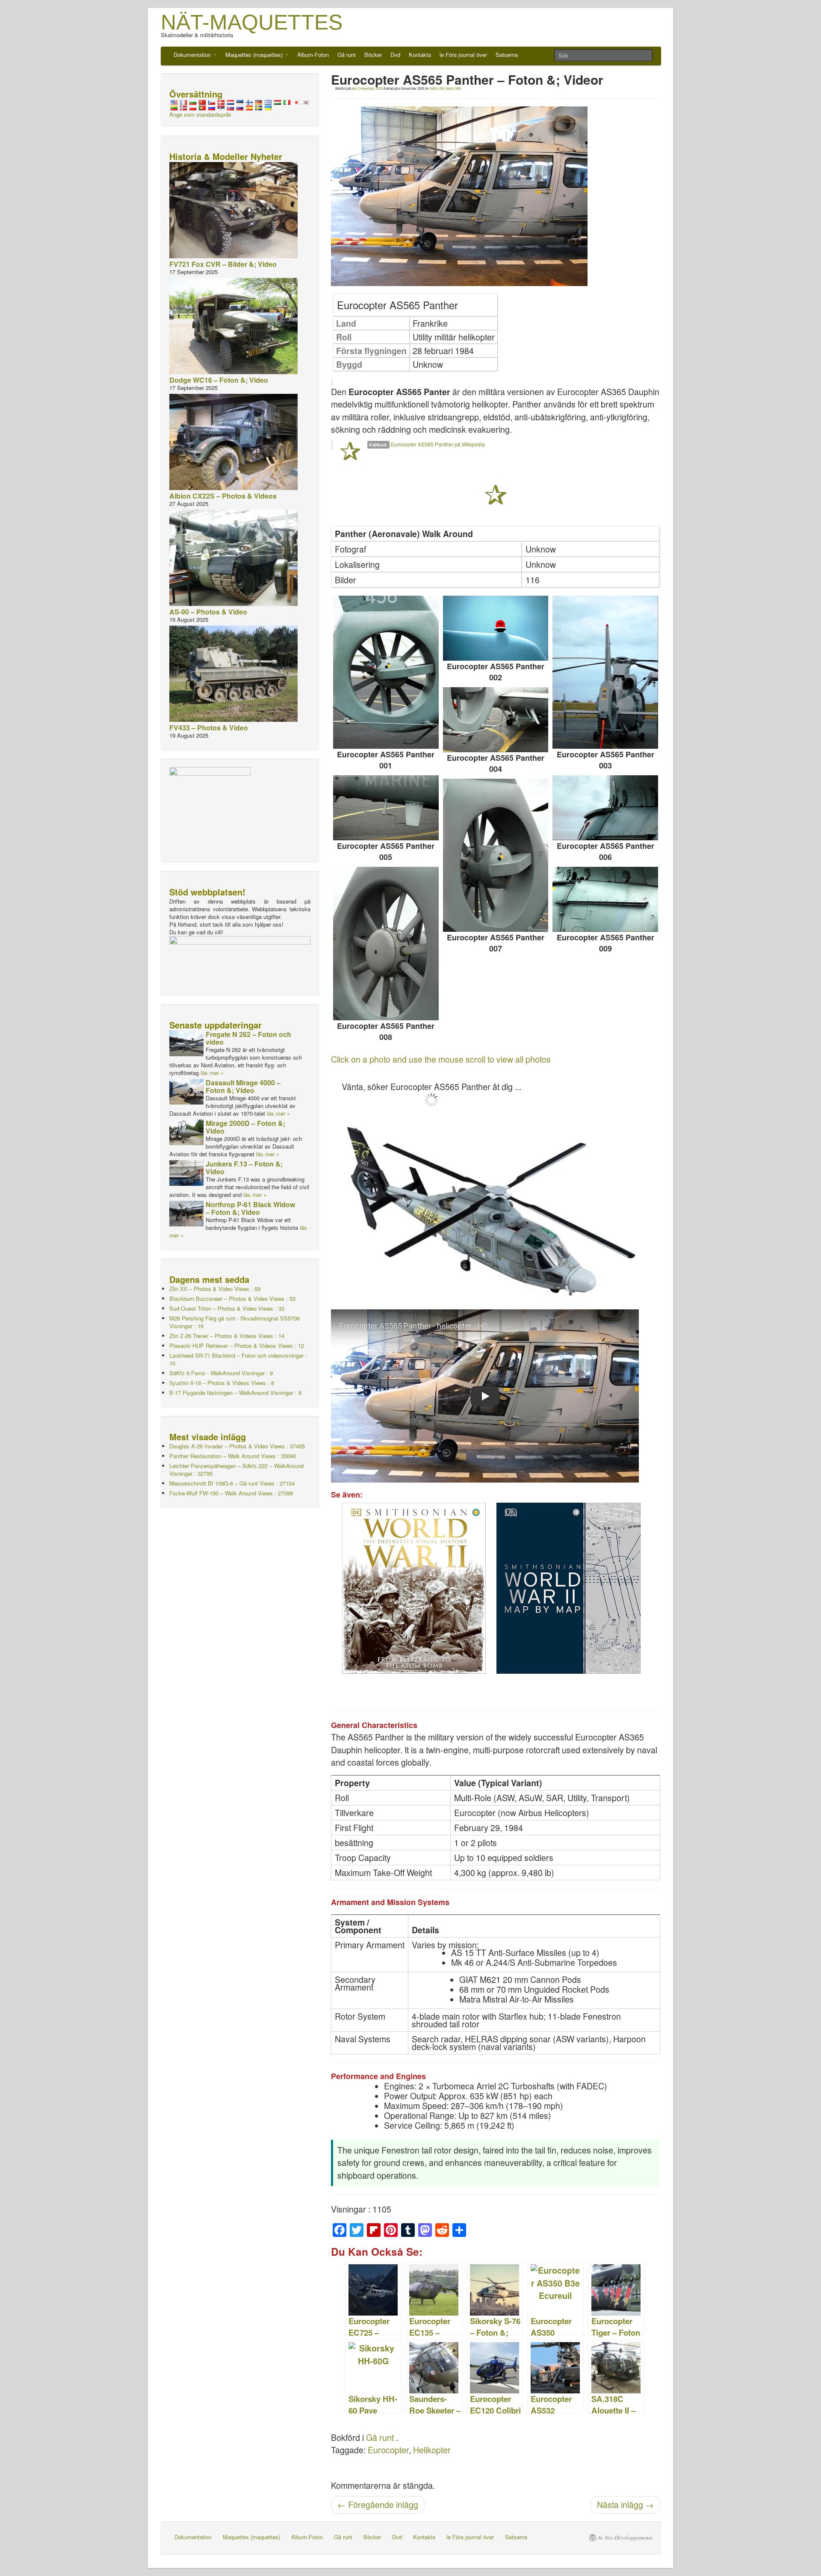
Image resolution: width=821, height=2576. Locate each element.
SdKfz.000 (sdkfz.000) (446, 88)
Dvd (395, 55)
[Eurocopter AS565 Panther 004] (496, 720)
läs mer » (212, 1073)
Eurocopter (388, 2450)
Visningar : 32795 (236, 1470)
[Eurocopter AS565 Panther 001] (386, 672)
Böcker (373, 55)
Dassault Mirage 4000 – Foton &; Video (243, 1086)
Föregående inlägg (378, 2505)
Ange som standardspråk (200, 114)
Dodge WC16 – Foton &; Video (219, 380)
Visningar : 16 (235, 1322)
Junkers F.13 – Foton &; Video (244, 1168)
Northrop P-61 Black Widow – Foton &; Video (250, 1208)
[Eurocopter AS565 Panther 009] (605, 899)
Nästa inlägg (625, 2505)
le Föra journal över (463, 55)
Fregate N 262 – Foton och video (248, 1038)
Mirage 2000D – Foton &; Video (245, 1127)
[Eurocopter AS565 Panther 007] (496, 855)
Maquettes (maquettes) (255, 55)
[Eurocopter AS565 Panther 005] (386, 808)
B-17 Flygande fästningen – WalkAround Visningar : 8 (235, 1393)
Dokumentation (193, 55)
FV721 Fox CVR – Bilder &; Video (223, 264)
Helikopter (432, 2450)
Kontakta (420, 55)
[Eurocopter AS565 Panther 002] (496, 628)
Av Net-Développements (625, 2538)
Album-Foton (313, 55)
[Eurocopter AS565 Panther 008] (386, 943)
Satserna (507, 55)
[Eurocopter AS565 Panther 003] (605, 672)
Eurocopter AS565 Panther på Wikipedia (438, 444)
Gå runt (347, 55)
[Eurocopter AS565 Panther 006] (605, 808)
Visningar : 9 (221, 1373)
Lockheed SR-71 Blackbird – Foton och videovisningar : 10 (238, 1359)
